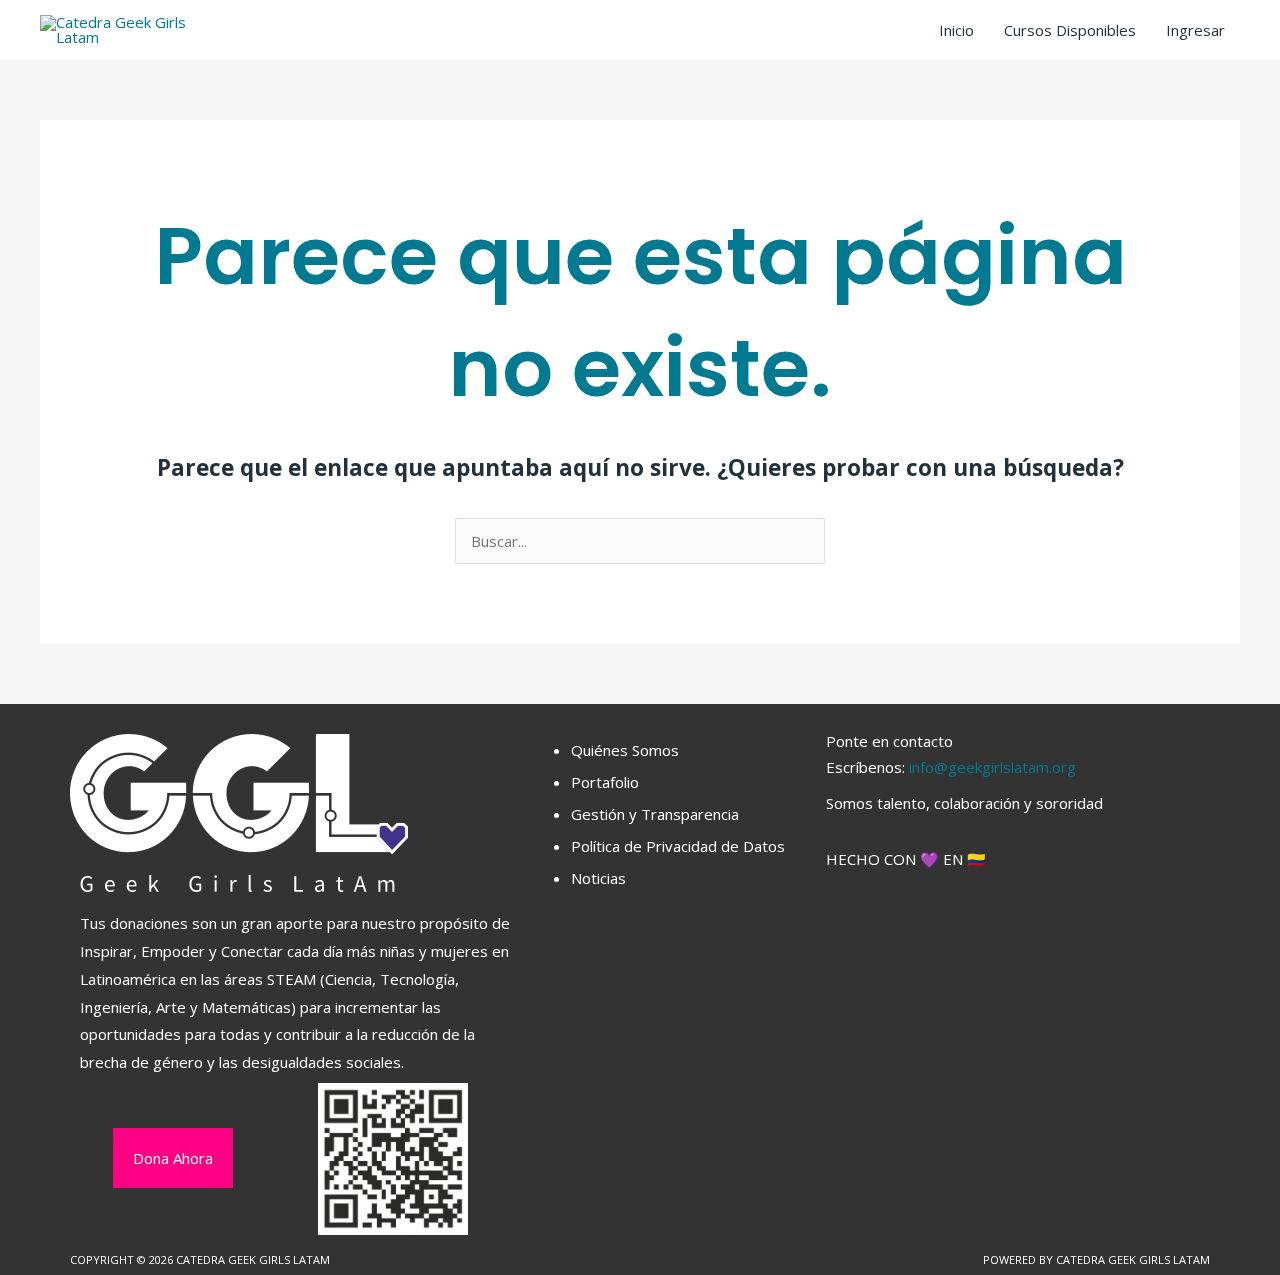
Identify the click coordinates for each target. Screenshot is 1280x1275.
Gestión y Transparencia (655, 814)
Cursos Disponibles (1070, 30)
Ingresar (1195, 30)
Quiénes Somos (625, 750)
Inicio (956, 30)
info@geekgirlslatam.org (992, 767)
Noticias (598, 878)
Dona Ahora (173, 1158)
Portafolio (605, 782)
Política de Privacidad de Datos (678, 846)
